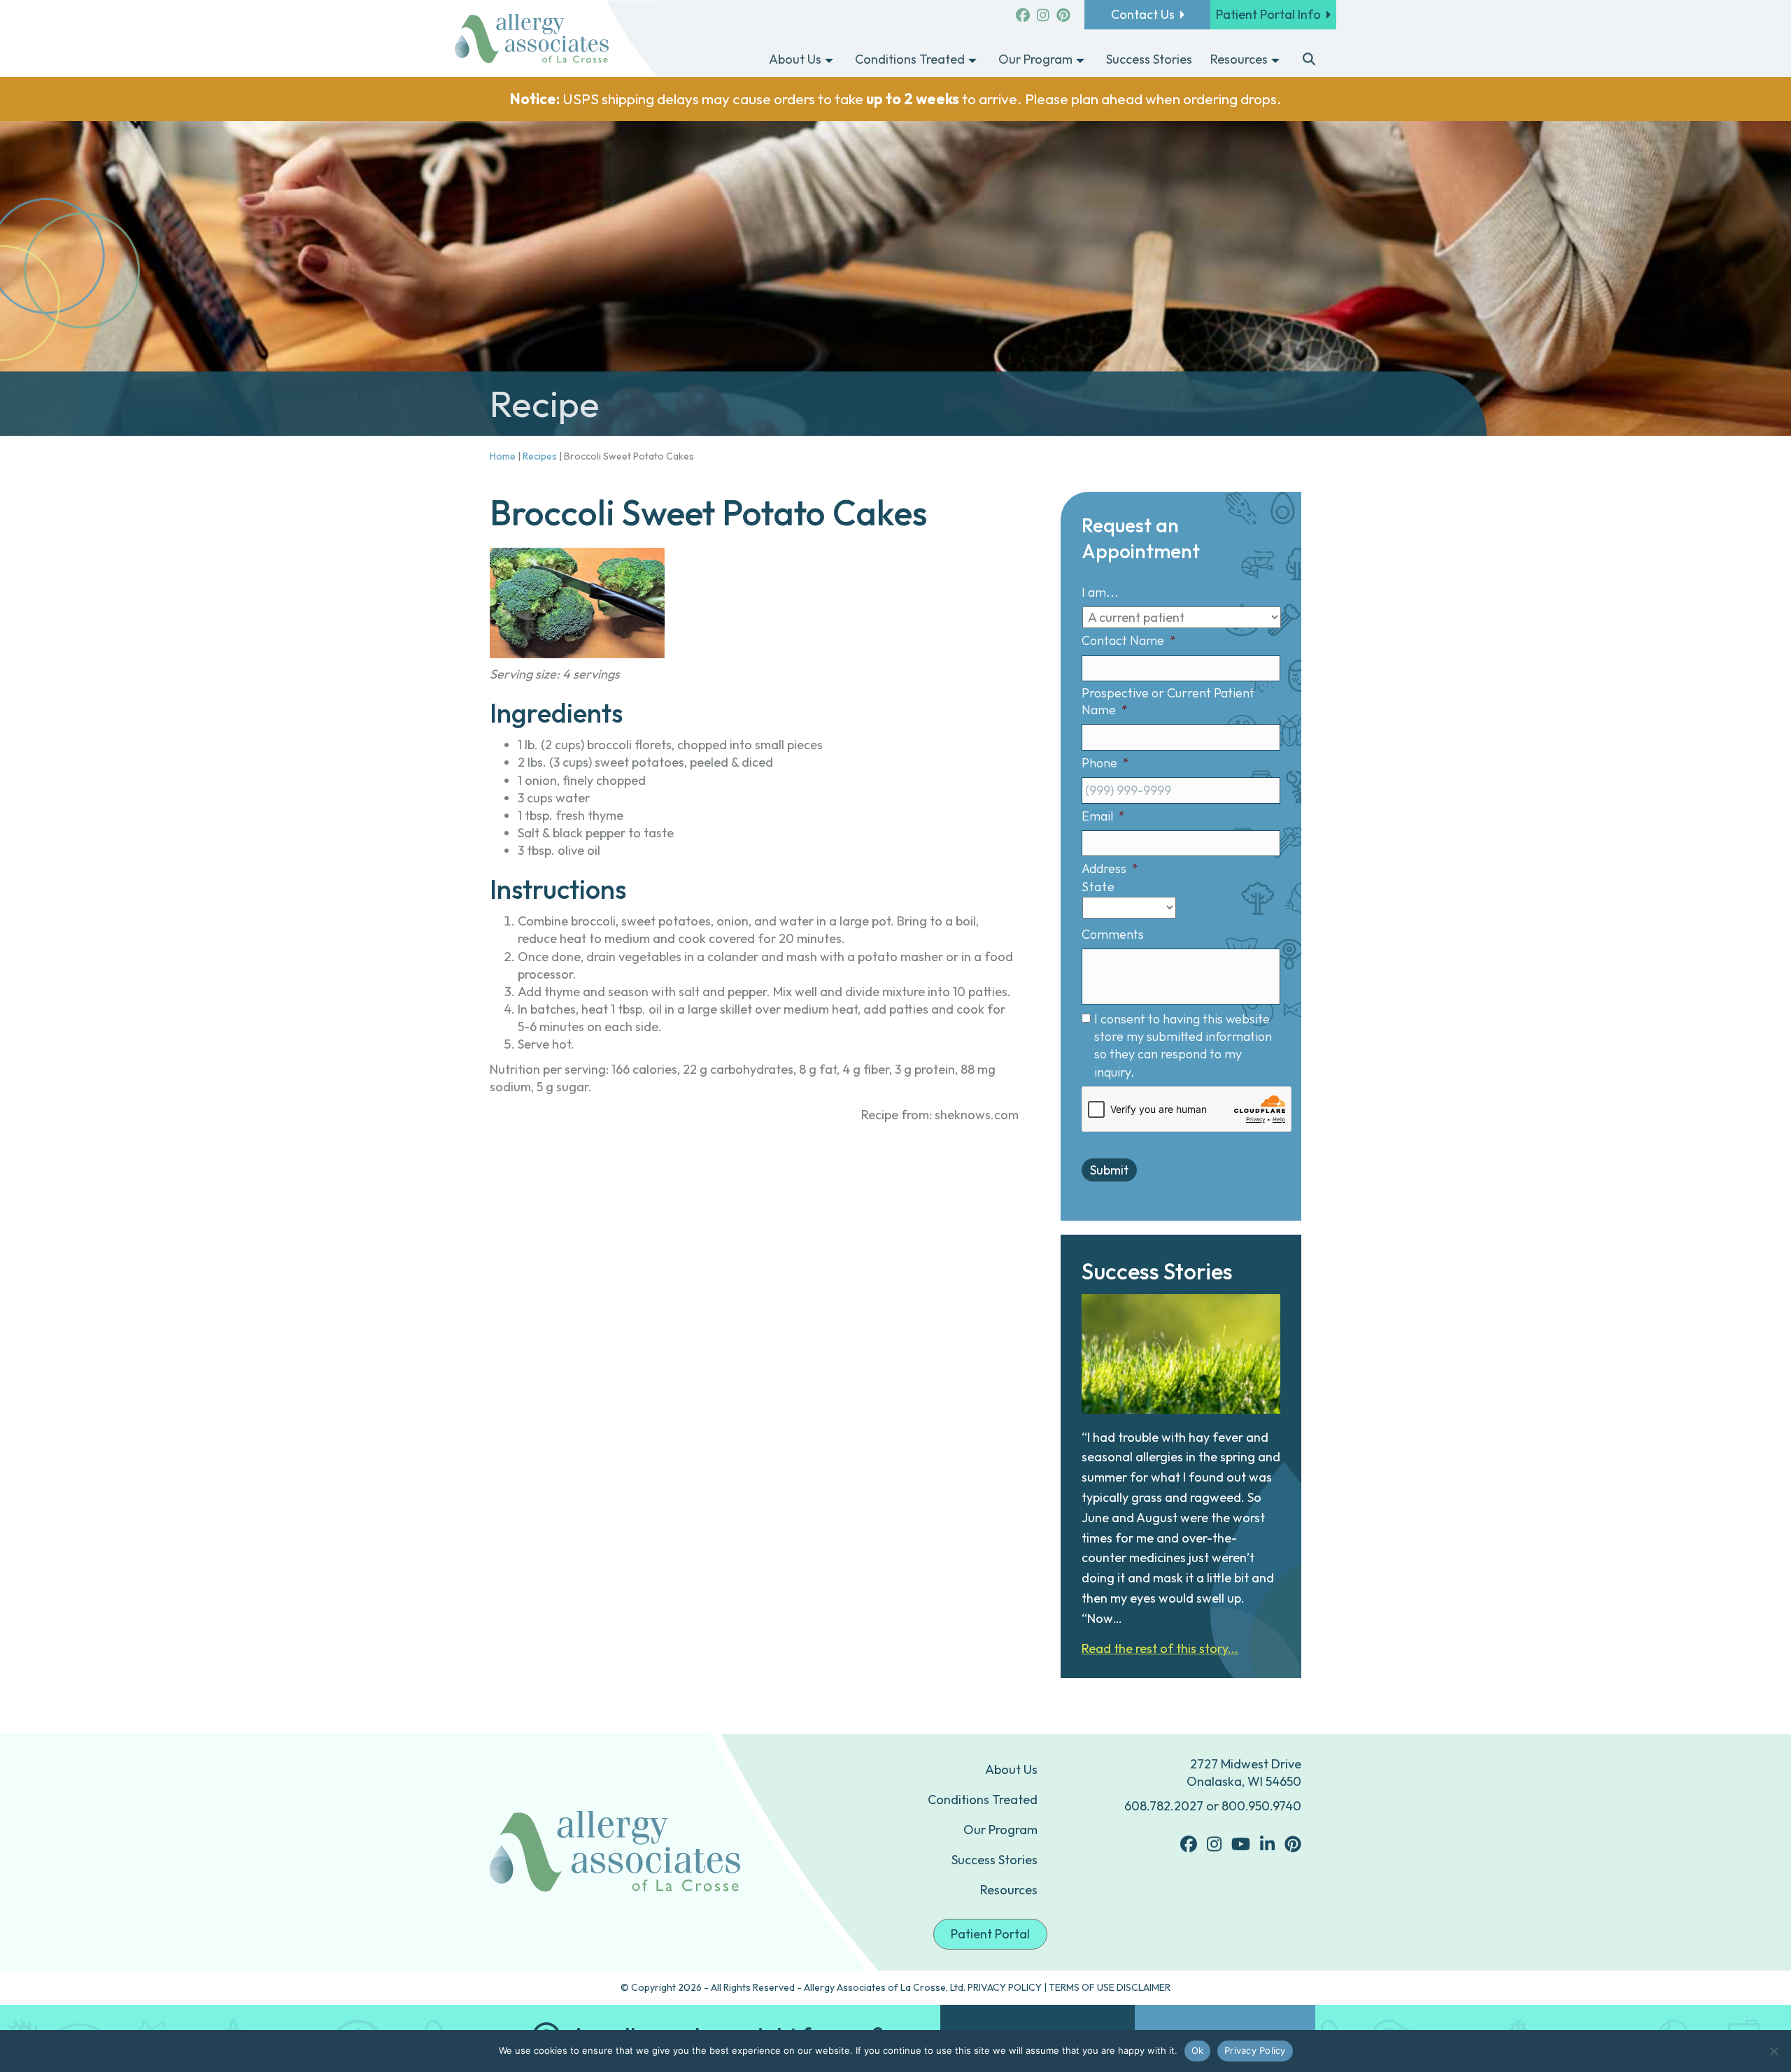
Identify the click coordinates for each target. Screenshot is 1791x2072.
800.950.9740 (1261, 1806)
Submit (1109, 1170)
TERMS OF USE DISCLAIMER (1110, 1987)
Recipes (540, 456)
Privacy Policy (1255, 2050)
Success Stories (994, 1860)
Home (503, 456)
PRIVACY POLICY (1005, 1987)
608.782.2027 (1164, 1806)
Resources (1009, 1890)
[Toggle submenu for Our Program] (1080, 60)
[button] (1309, 60)
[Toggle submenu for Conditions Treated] (972, 60)
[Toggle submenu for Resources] (1275, 60)
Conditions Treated (983, 1800)
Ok (1198, 2050)
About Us (1011, 1769)
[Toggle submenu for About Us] (829, 60)
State (1098, 887)
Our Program (1000, 1830)
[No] (1774, 2051)
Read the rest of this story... (1160, 1648)
